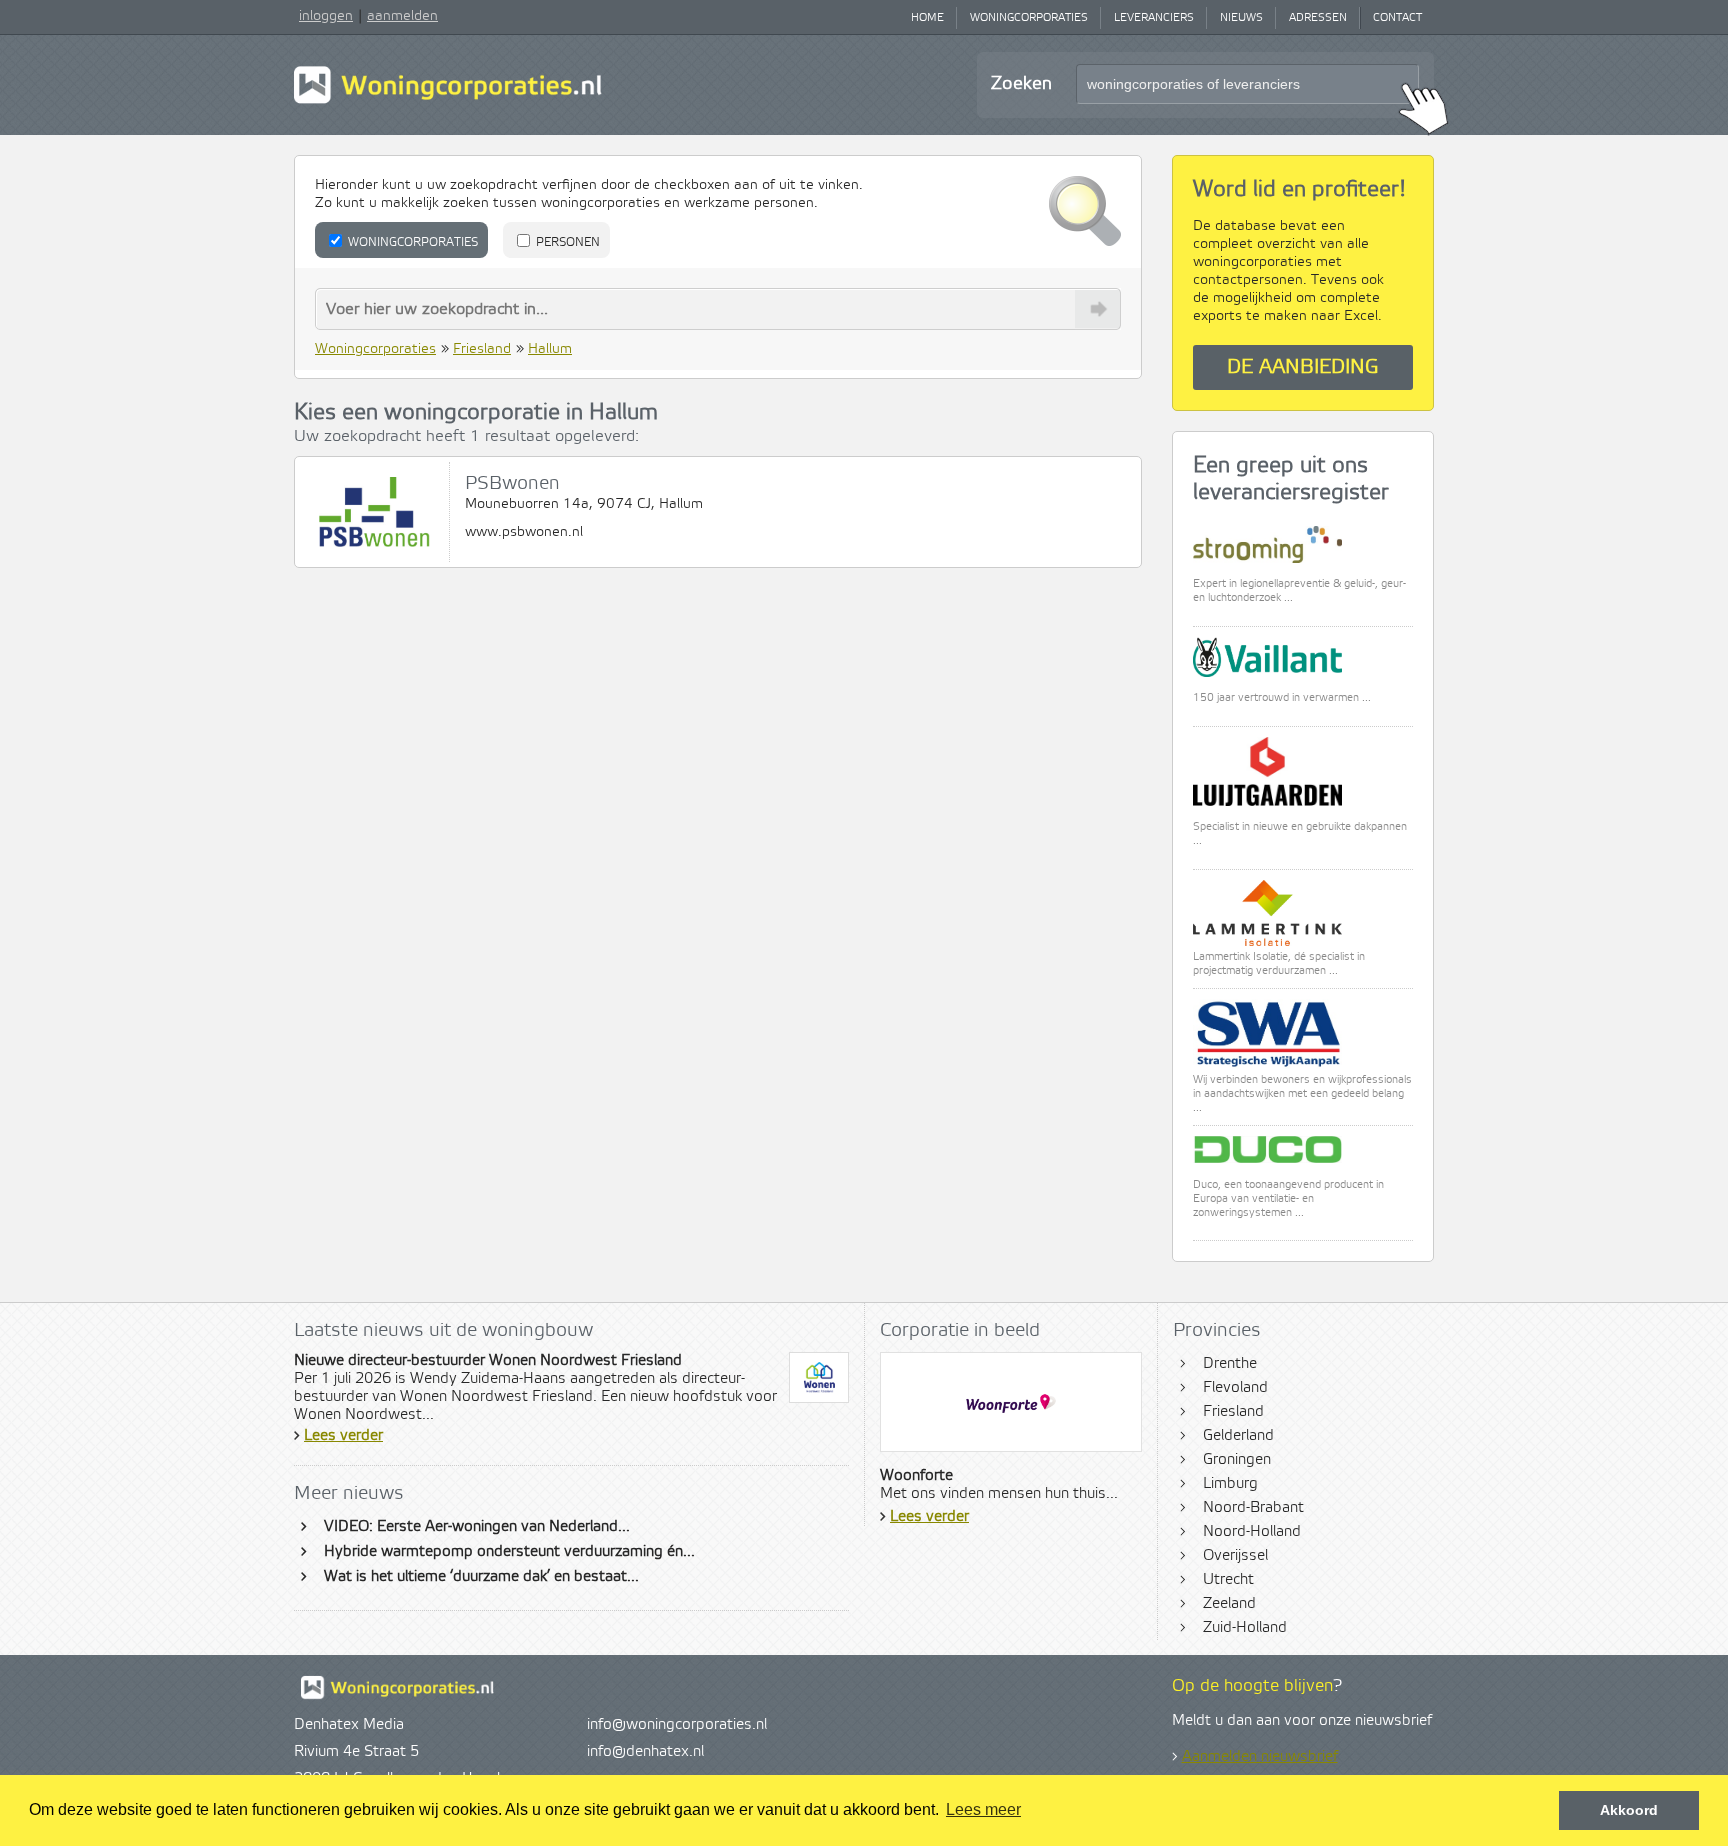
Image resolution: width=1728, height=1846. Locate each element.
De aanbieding (1303, 367)
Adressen (1318, 18)
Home (927, 18)
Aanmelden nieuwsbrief (1260, 1757)
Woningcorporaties (1029, 18)
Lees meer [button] (983, 1809)
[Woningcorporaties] (448, 101)
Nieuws (1241, 18)
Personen (566, 242)
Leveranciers (1154, 18)
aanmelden (402, 16)
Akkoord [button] (1629, 1810)
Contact (1397, 18)
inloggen (326, 16)
